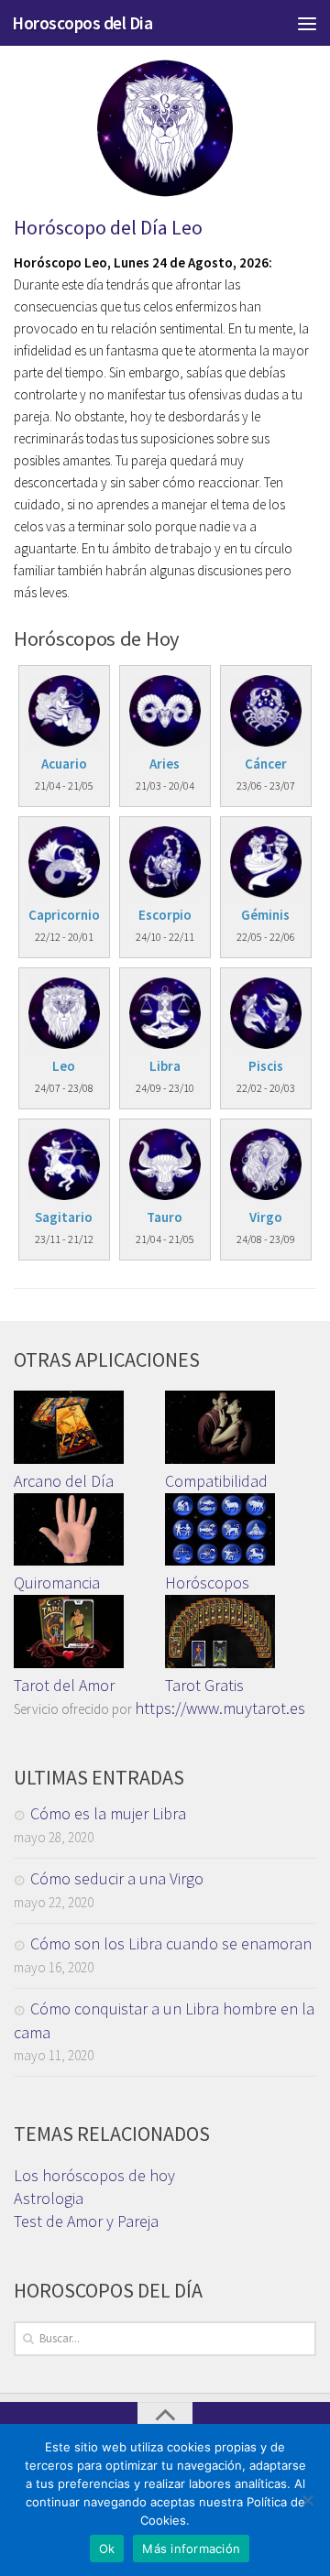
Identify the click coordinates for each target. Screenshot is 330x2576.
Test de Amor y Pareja (86, 2221)
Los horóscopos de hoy (94, 2175)
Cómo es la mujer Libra (108, 1813)
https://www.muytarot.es (220, 1708)
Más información (191, 2549)
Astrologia (49, 2198)
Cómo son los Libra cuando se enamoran (171, 1943)
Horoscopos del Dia (82, 23)
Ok (107, 2549)
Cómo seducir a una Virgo (117, 1878)
